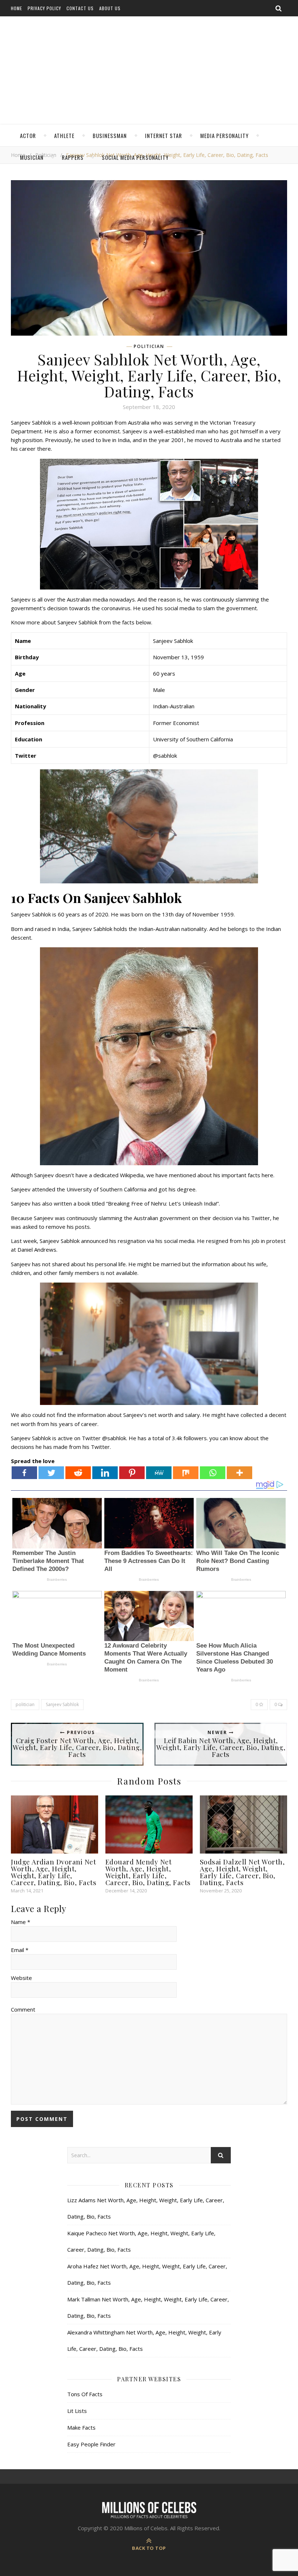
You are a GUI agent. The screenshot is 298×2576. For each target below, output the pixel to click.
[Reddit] (78, 1473)
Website (21, 1978)
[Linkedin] (105, 1473)
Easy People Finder (91, 2444)
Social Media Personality (135, 157)
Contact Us (80, 8)
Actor (28, 135)
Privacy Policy (44, 8)
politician (25, 1704)
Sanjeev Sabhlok (62, 1704)
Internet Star (164, 135)
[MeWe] (159, 1473)
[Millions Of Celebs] (149, 71)
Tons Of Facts (85, 2394)
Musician (32, 157)
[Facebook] (24, 1473)
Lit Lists (77, 2411)
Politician (149, 347)
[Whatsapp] (213, 1473)
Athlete (64, 135)
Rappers (73, 157)
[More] (239, 1473)
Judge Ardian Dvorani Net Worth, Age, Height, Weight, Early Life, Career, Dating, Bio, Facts (54, 1872)
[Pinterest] (132, 1473)
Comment (23, 2009)
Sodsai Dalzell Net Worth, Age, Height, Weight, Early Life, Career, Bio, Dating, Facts (242, 1872)
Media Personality (224, 135)
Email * (20, 1950)
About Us (110, 8)
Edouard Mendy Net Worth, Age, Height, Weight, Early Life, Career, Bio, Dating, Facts (148, 1872)
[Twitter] (51, 1473)
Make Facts (81, 2427)
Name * (21, 1922)
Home (17, 8)
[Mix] (186, 1473)
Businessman (110, 135)
